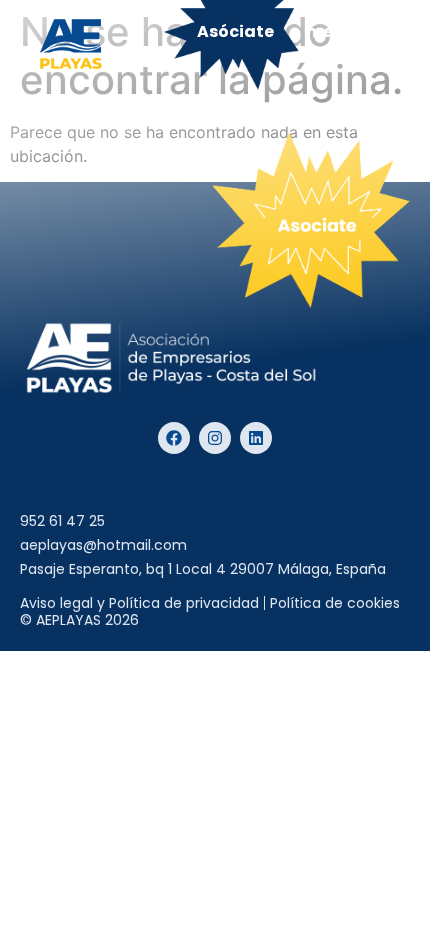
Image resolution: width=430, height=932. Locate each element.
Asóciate (235, 31)
